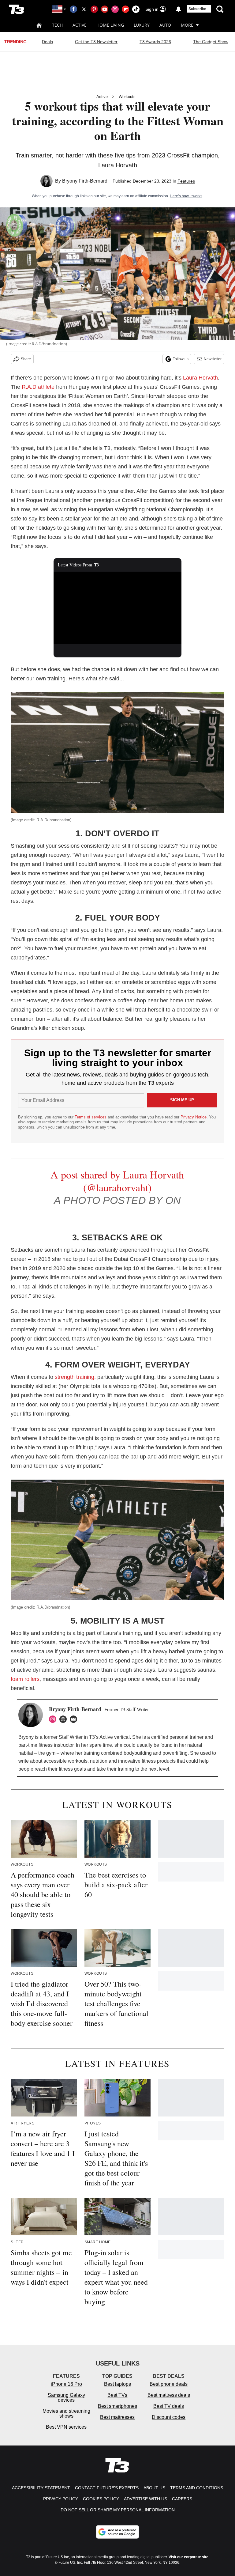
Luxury (142, 25)
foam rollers (25, 1679)
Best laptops (117, 2384)
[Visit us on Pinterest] (94, 9)
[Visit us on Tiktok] (136, 9)
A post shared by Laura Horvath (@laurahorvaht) (117, 1181)
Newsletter (213, 359)
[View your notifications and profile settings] (178, 9)
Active (80, 25)
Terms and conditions (197, 2488)
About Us (154, 2488)
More (187, 25)
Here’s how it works (186, 196)
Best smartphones (117, 2406)
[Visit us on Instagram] (115, 9)
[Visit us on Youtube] (105, 9)
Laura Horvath (200, 378)
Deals (47, 42)
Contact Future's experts (107, 2488)
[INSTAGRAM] (54, 1719)
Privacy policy (61, 2499)
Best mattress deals (169, 2395)
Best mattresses (117, 2417)
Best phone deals (169, 2384)
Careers (182, 2499)
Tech (57, 25)
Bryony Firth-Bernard (85, 181)
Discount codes (169, 2417)
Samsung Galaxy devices (66, 2398)
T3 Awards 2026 (155, 42)
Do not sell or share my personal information (118, 2510)
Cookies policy (101, 2499)
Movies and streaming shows (66, 2413)
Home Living (110, 25)
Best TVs (117, 2395)
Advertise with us (145, 2499)
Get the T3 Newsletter (96, 42)
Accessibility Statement (41, 2488)
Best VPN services (66, 2427)
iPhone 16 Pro (66, 2384)
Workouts (127, 97)
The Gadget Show (211, 42)
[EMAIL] (75, 1719)
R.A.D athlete (38, 387)
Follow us (181, 359)
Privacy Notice (194, 1117)
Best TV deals (169, 2406)
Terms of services (91, 1117)
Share (26, 359)
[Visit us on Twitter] (84, 9)
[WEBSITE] (65, 1719)
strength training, (75, 1377)
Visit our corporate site (188, 2557)
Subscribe (197, 9)
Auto (165, 25)
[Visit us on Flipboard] (125, 9)
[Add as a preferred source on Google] (117, 2532)
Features (186, 181)
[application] (118, 608)
